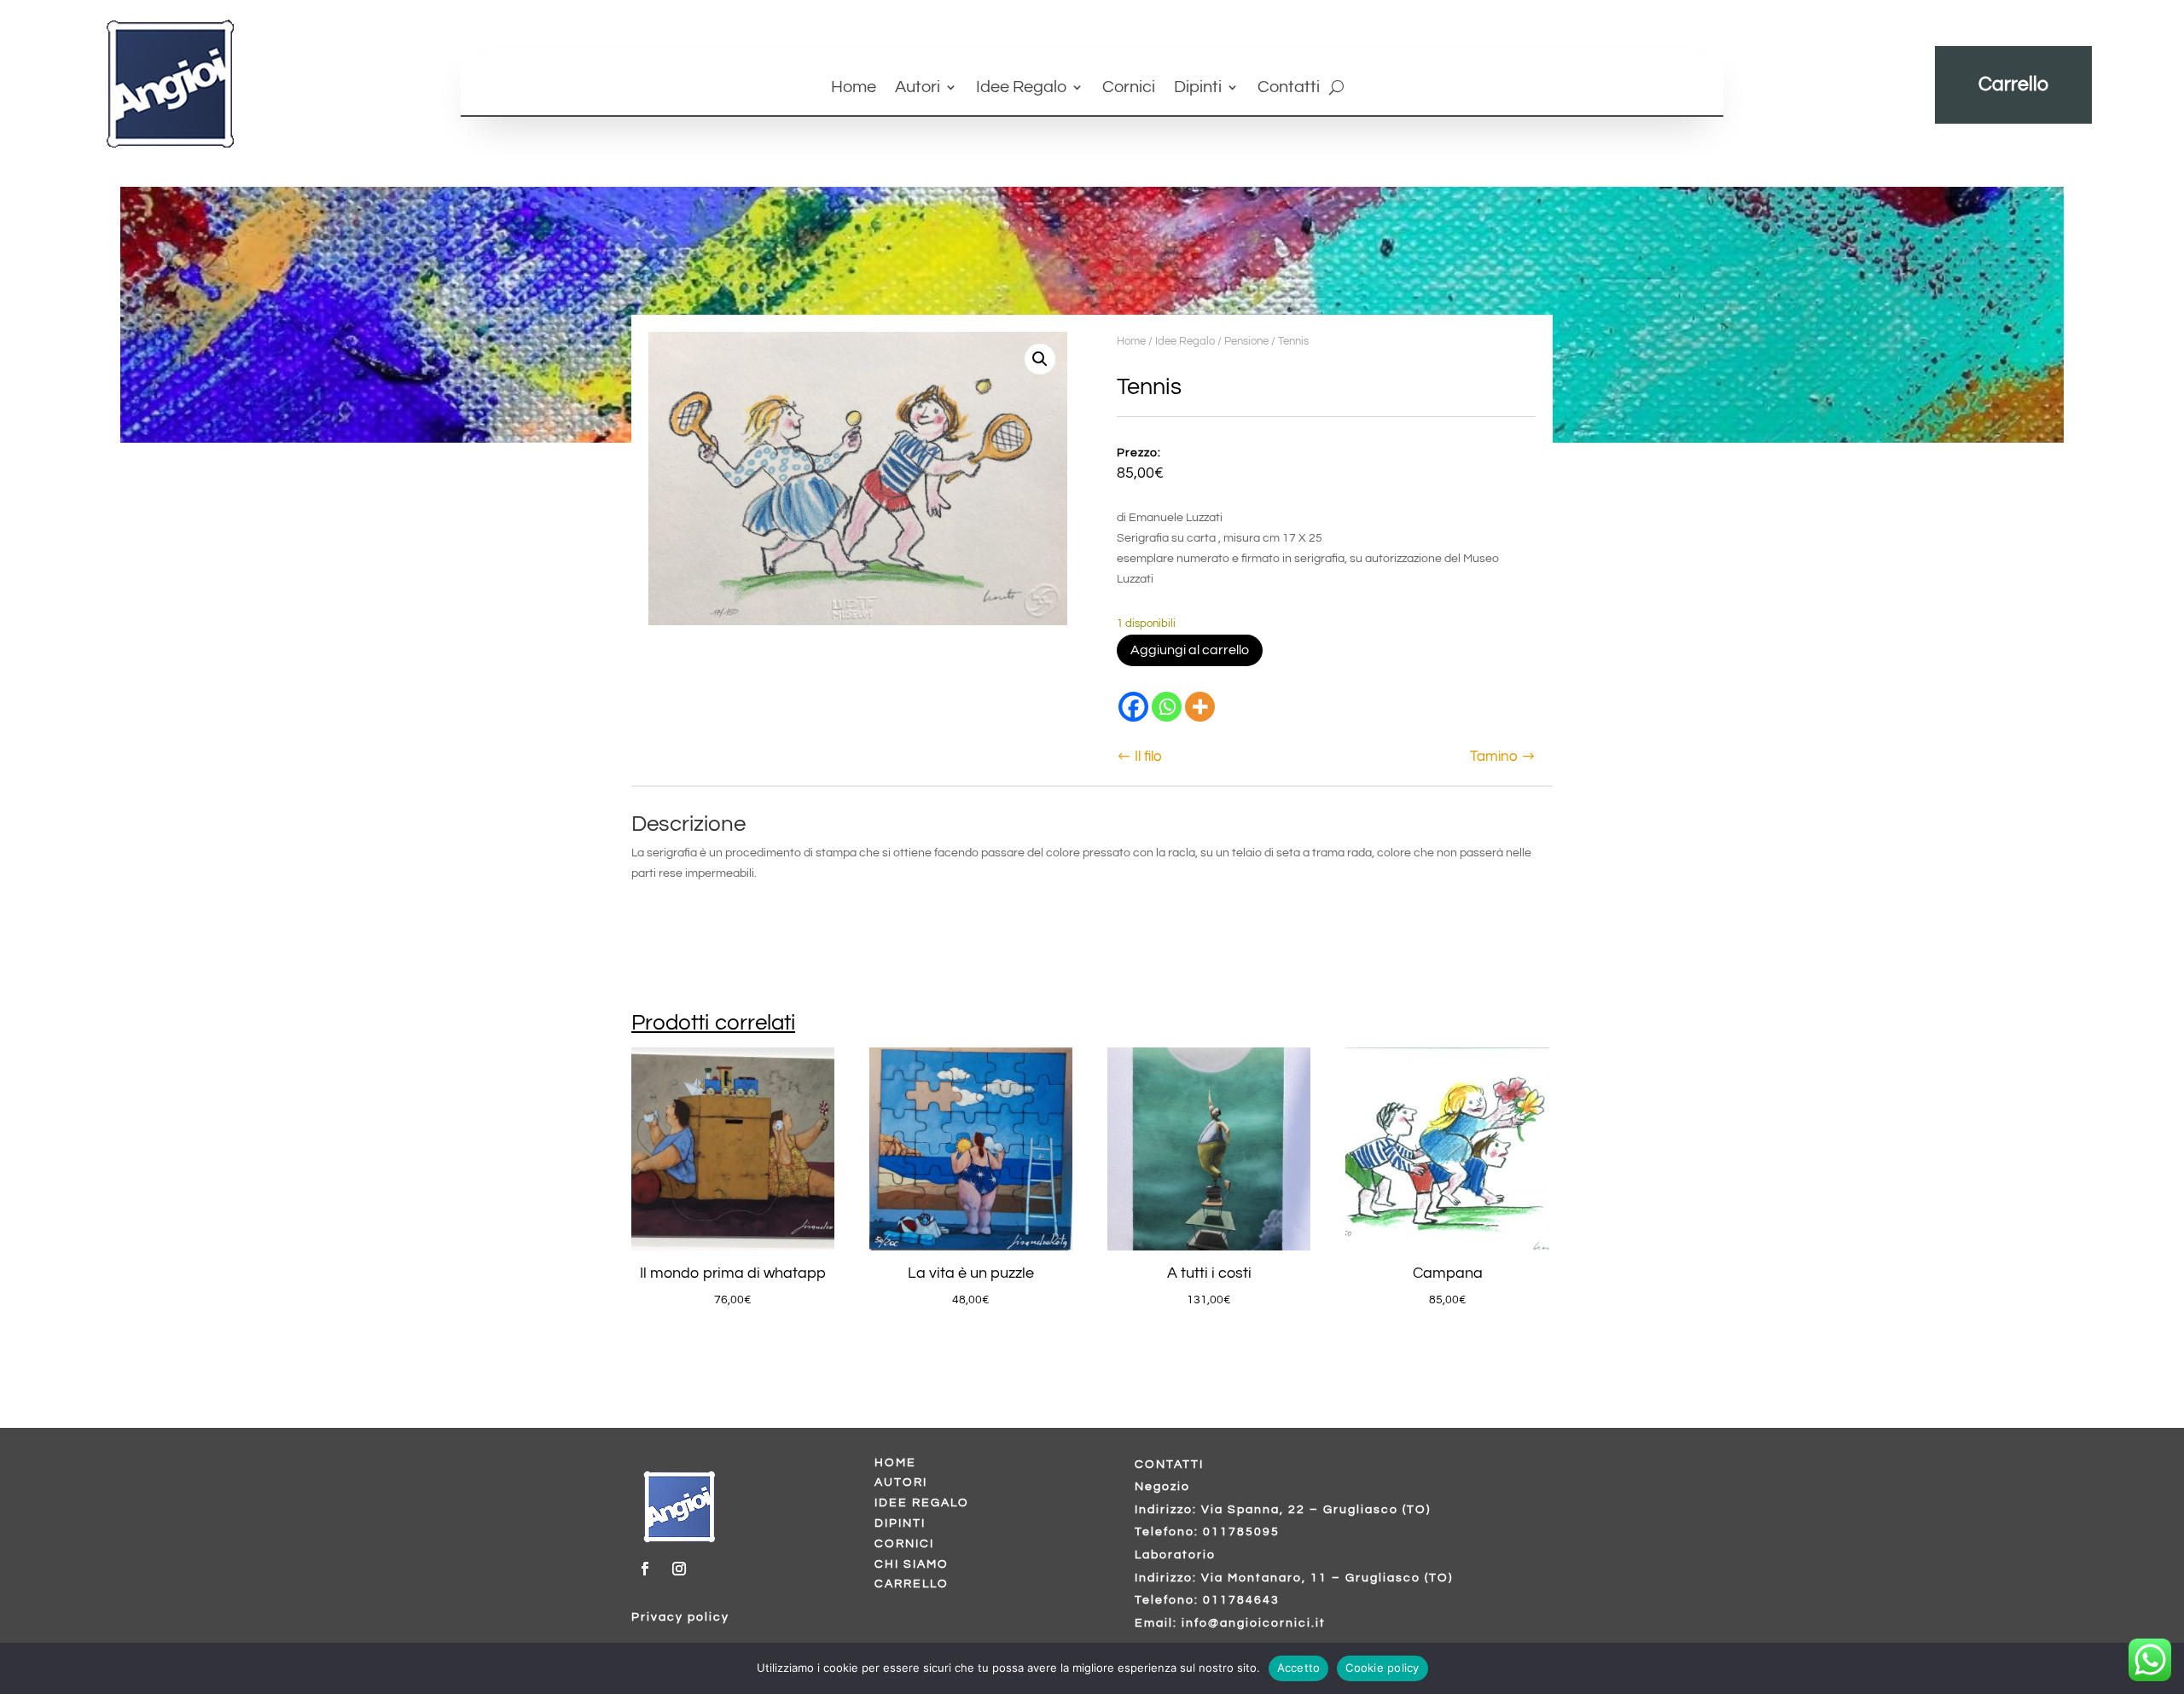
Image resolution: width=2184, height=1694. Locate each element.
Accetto (1299, 1668)
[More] (1200, 707)
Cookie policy (1382, 1668)
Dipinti (1198, 88)
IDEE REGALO (922, 1503)
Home (854, 88)
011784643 (1241, 1600)
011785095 (1241, 1532)
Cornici (1129, 88)
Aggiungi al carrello (1190, 650)
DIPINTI (900, 1523)
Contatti (1289, 88)
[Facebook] (1133, 707)
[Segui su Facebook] (645, 1569)
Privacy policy (680, 1617)
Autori (918, 88)
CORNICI (904, 1544)
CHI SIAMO (912, 1564)
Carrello (2013, 84)
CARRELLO (912, 1584)
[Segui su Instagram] (679, 1569)
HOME (895, 1463)
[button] (1040, 359)
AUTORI (901, 1482)
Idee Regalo (1021, 88)
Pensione (1246, 341)
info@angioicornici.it (1254, 1623)
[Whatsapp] (1167, 707)
